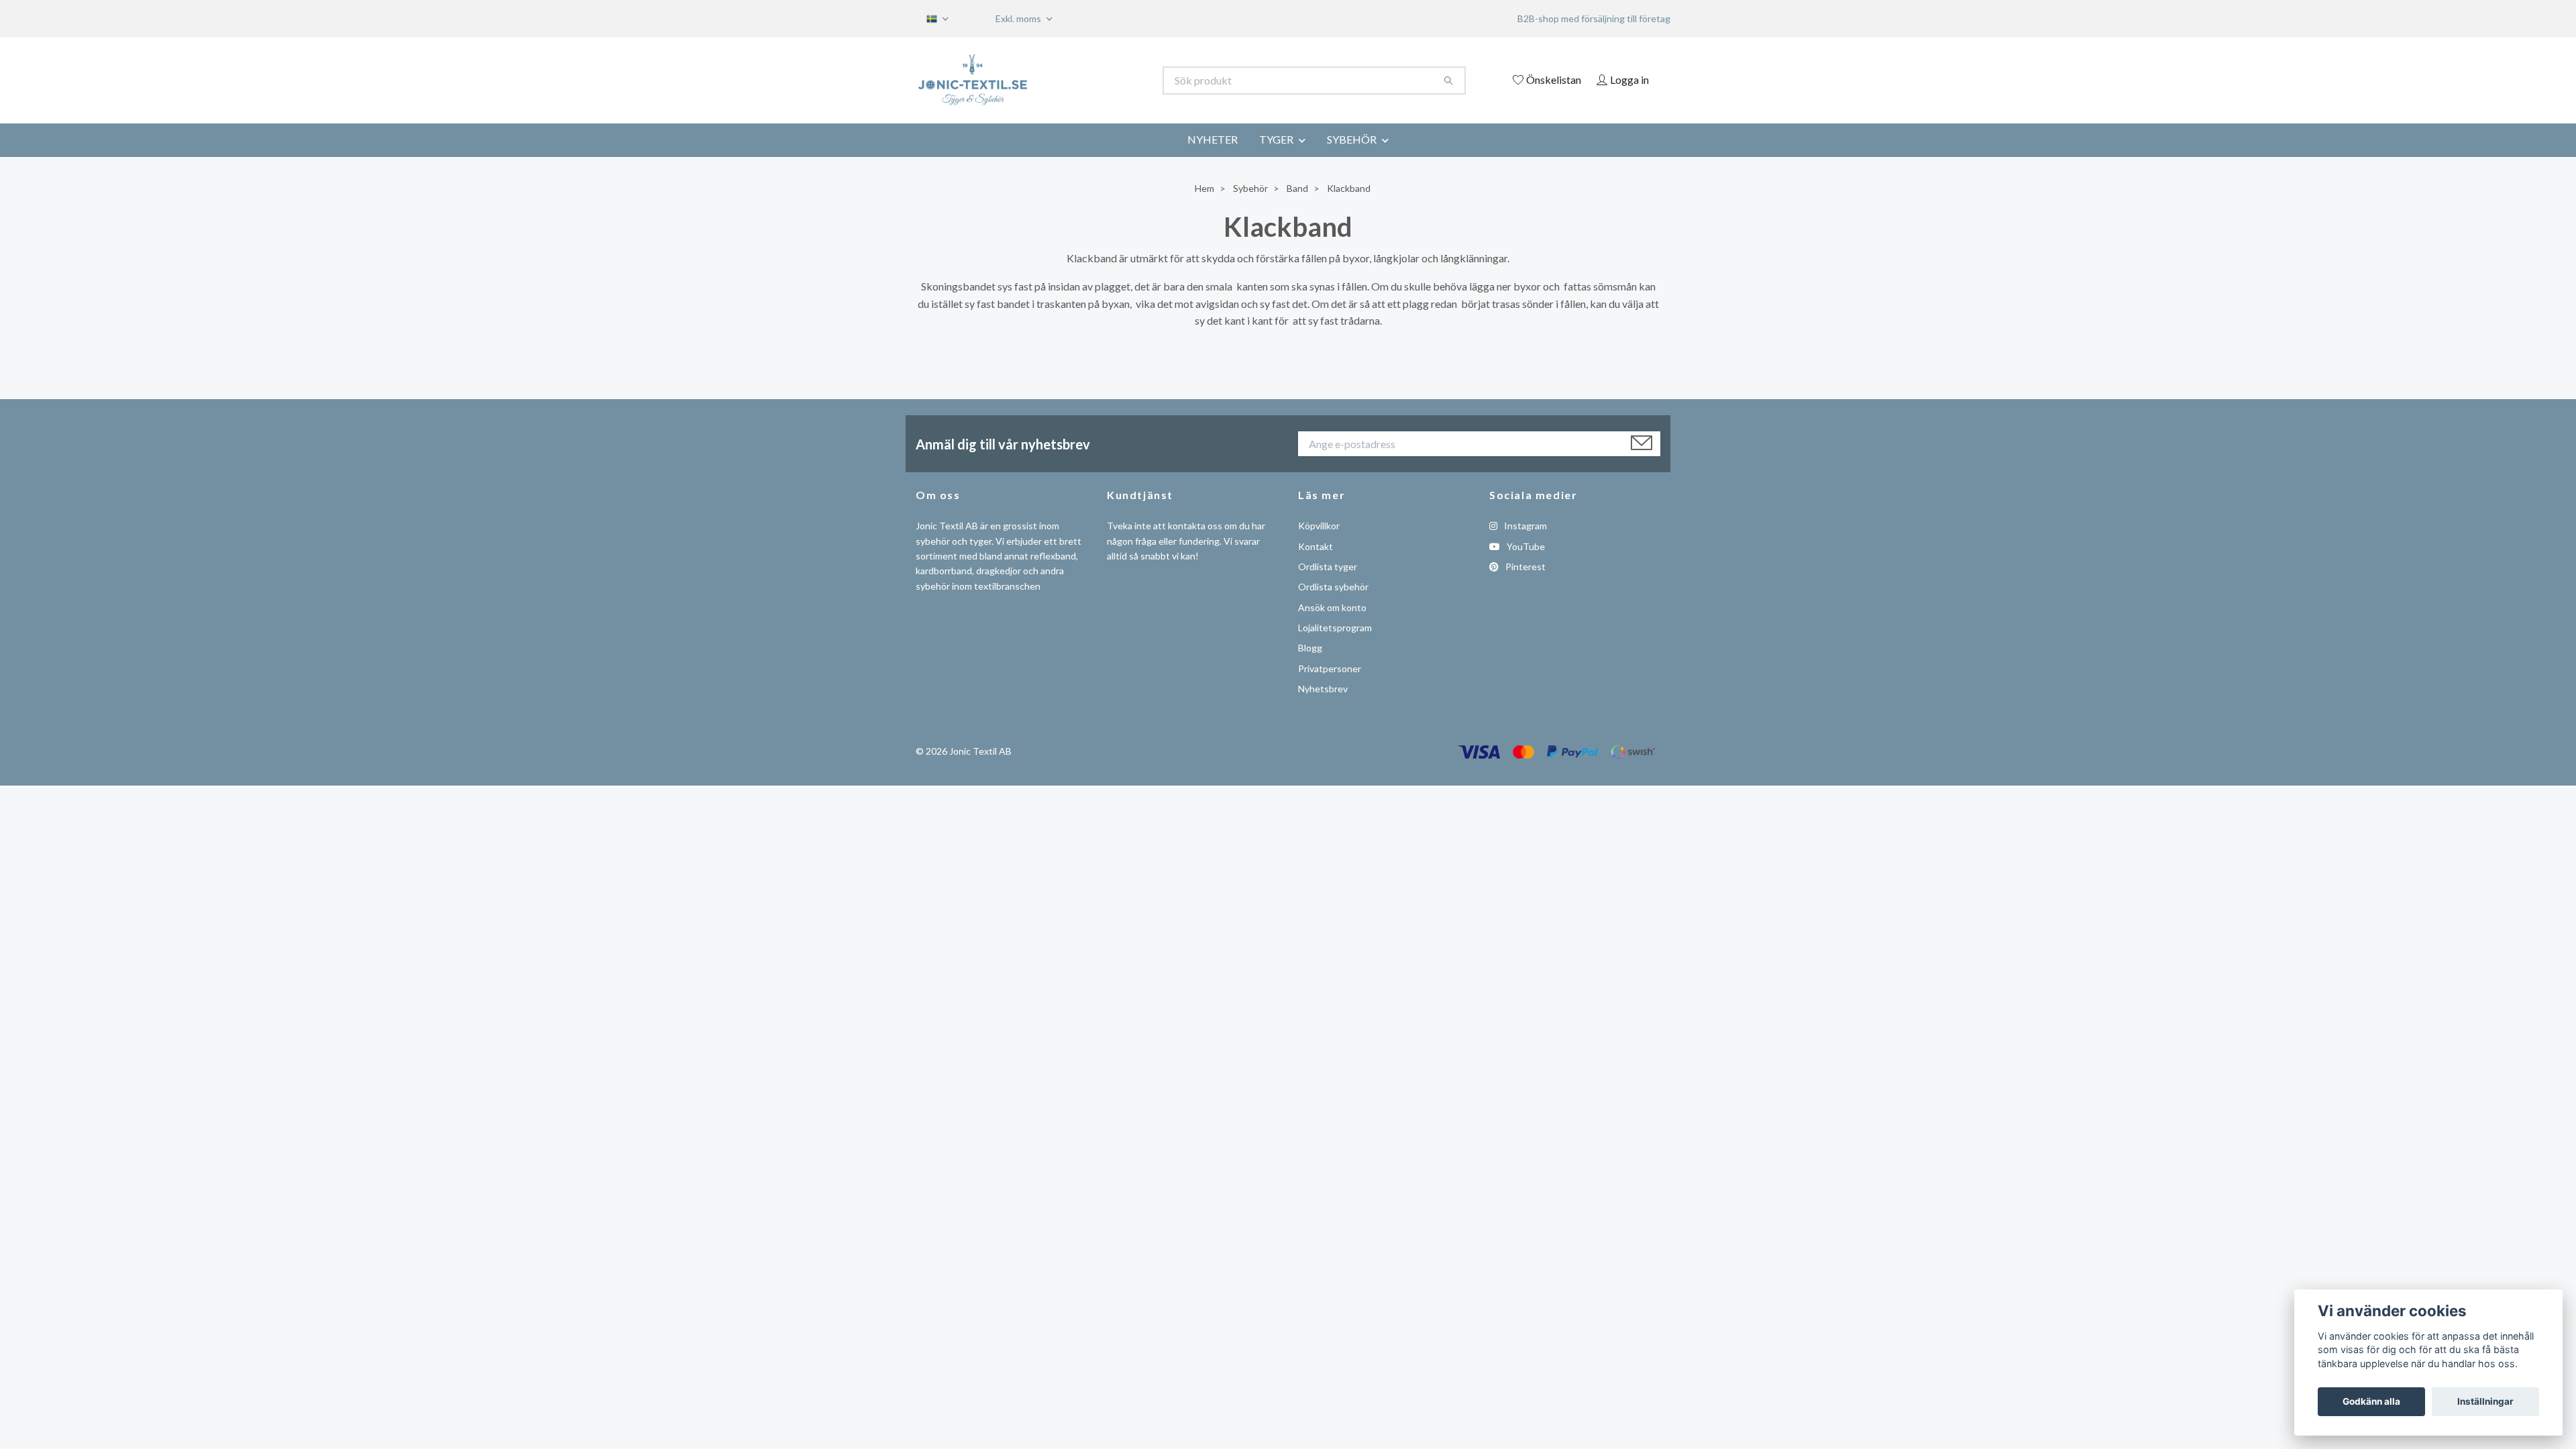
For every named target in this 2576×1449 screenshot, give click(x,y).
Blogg (1310, 648)
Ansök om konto (1332, 607)
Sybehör (1250, 188)
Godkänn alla (2371, 1401)
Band (1297, 188)
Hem (1204, 188)
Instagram (1524, 526)
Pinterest (1524, 567)
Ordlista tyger (1328, 567)
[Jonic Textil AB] (1102, 80)
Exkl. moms (1019, 18)
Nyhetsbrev (1323, 689)
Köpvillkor (1319, 526)
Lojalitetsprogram (1335, 628)
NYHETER (1213, 139)
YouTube (1525, 546)
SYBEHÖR (1352, 139)
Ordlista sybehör (1333, 587)
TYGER (1276, 139)
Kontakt (1316, 546)
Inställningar (2485, 1401)
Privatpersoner (1330, 668)
